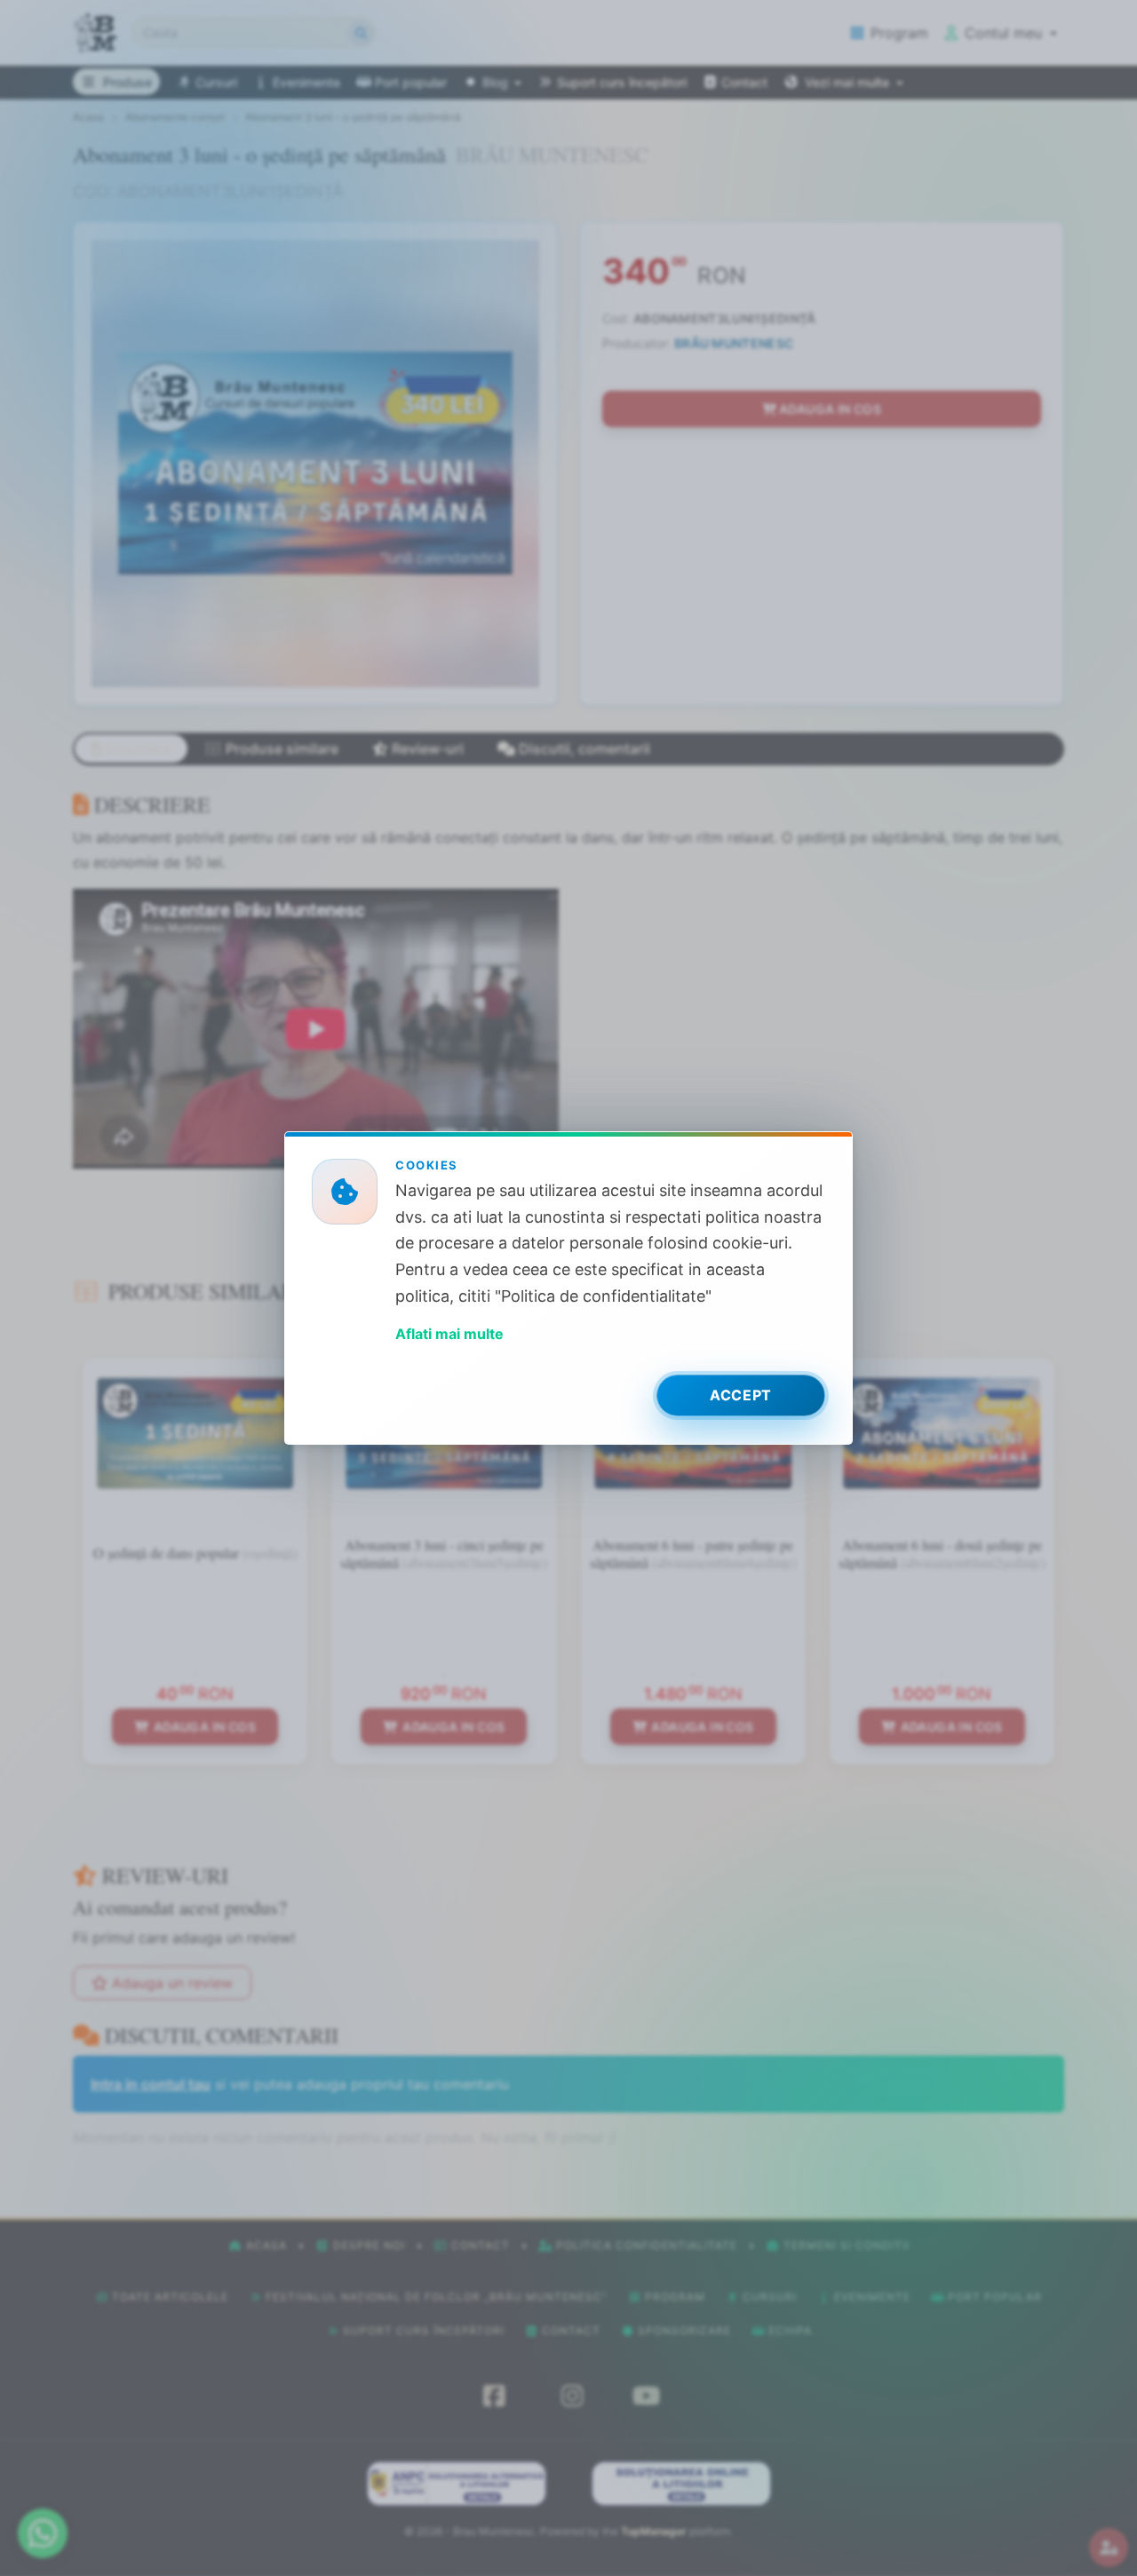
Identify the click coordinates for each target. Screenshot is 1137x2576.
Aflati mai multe (449, 1334)
